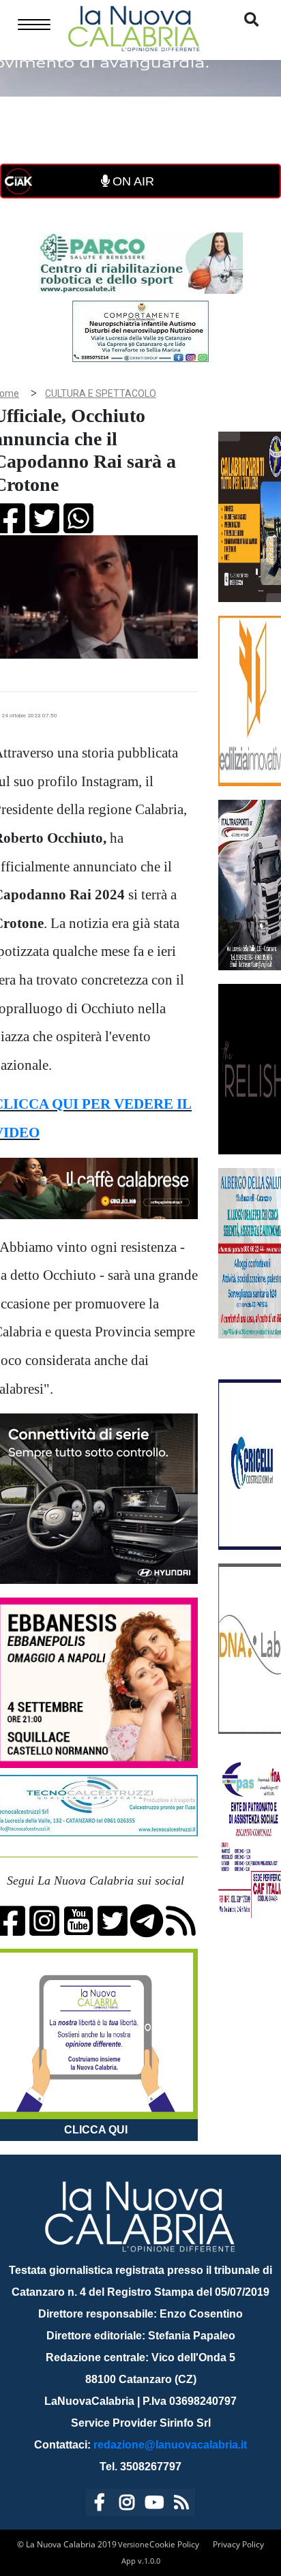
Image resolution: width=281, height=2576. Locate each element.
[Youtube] (154, 2505)
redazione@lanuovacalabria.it (170, 2445)
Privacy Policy (238, 2544)
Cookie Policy (174, 2544)
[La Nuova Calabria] (134, 27)
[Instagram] (127, 2505)
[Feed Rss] (181, 2505)
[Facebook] (100, 2505)
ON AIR (132, 181)
